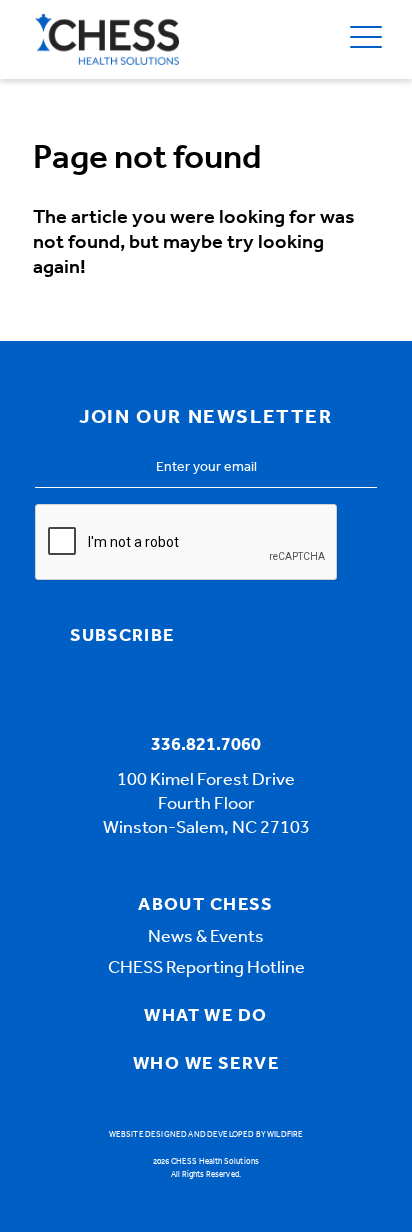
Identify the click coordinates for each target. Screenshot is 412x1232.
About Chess (206, 906)
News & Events (206, 938)
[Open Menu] (366, 39)
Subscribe (122, 637)
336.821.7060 (206, 746)
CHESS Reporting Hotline (206, 969)
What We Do (205, 1017)
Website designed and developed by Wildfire (206, 1135)
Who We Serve (206, 1065)
